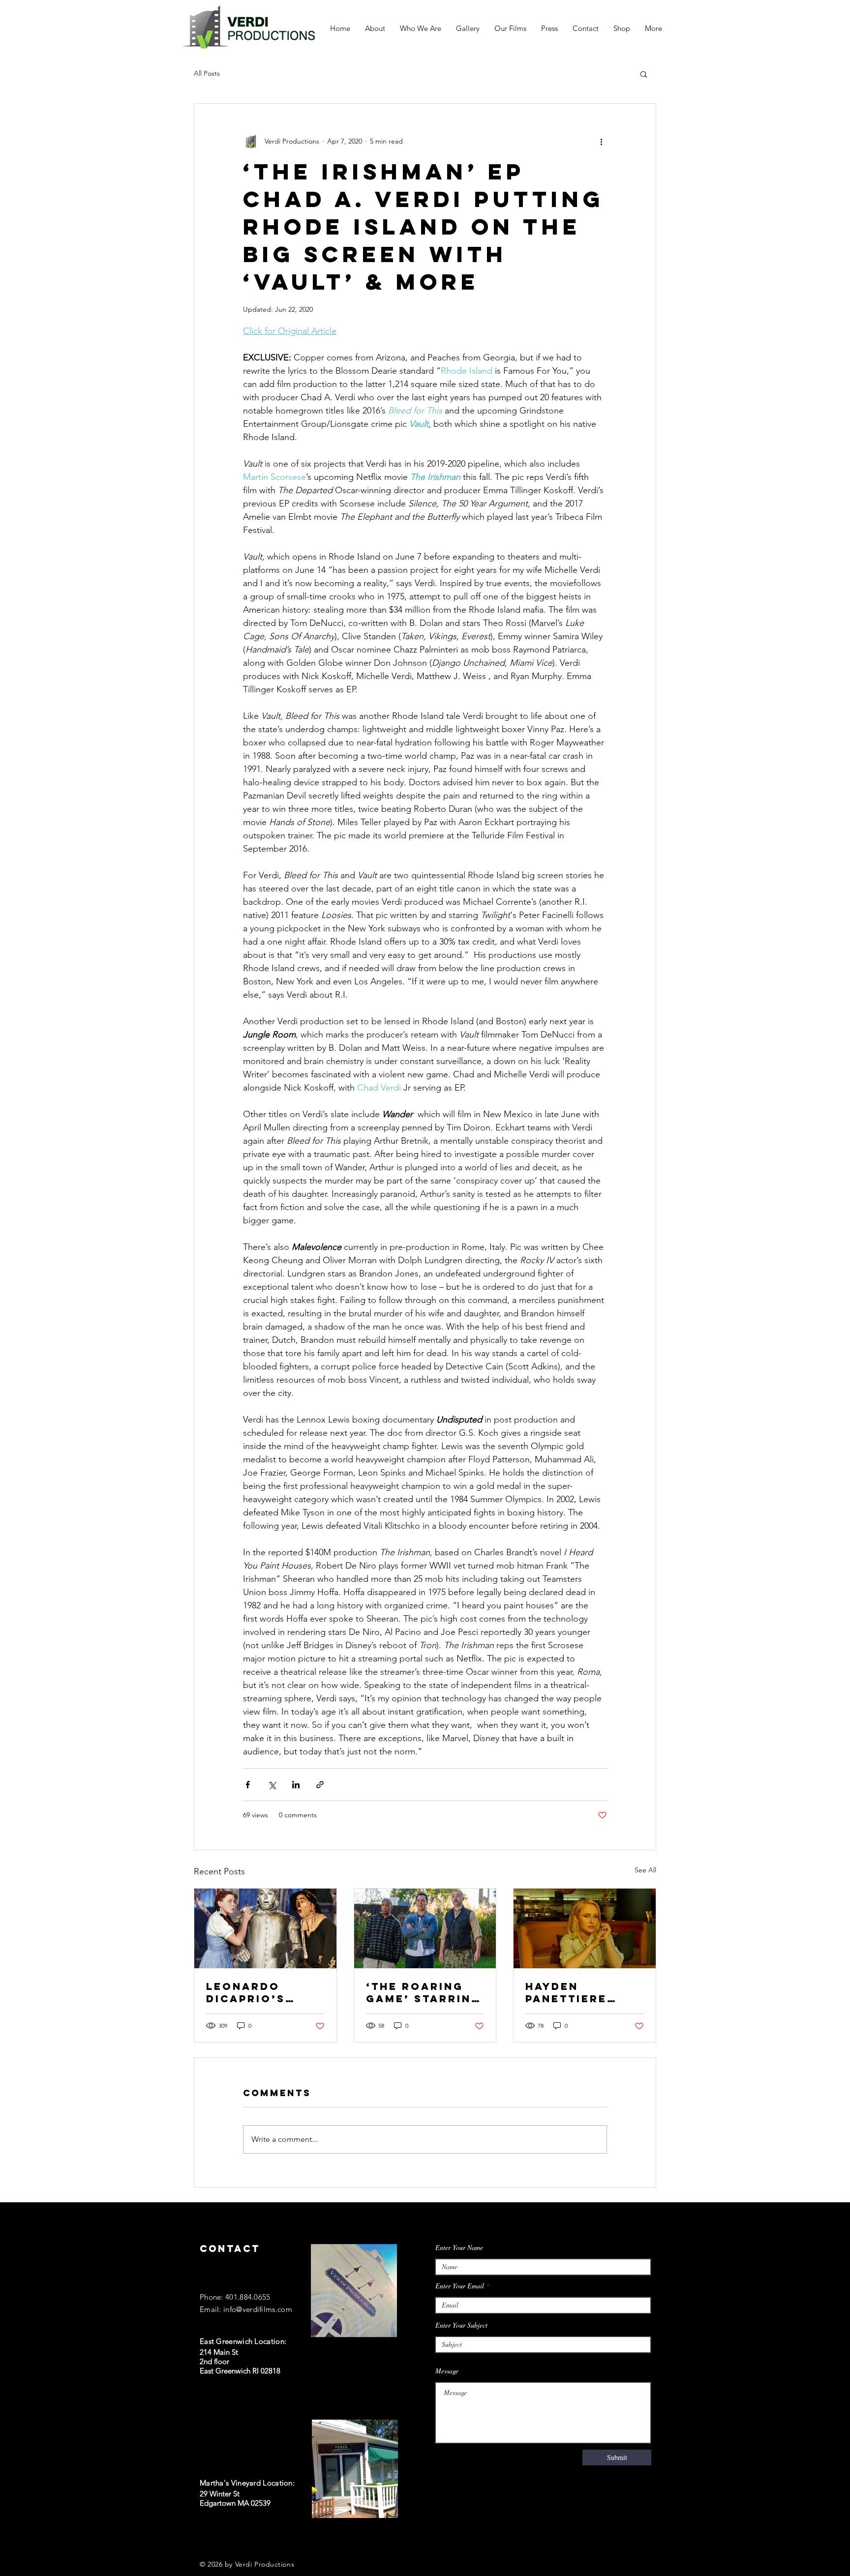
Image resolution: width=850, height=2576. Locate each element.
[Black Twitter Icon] (224, 2538)
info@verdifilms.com (258, 2309)
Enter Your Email (460, 2286)
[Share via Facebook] (248, 1785)
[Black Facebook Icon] (204, 2538)
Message (447, 2371)
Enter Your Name (459, 2248)
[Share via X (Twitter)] (272, 1785)
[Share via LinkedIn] (296, 1785)
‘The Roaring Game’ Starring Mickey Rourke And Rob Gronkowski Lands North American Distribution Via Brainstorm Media (424, 1992)
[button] (644, 74)
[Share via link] (320, 1785)
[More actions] (601, 141)
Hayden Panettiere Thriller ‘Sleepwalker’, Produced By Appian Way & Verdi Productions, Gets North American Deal (581, 1992)
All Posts (207, 73)
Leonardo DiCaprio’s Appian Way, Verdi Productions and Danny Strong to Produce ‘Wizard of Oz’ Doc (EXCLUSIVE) (261, 1992)
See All (645, 1870)
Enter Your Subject (461, 2325)
